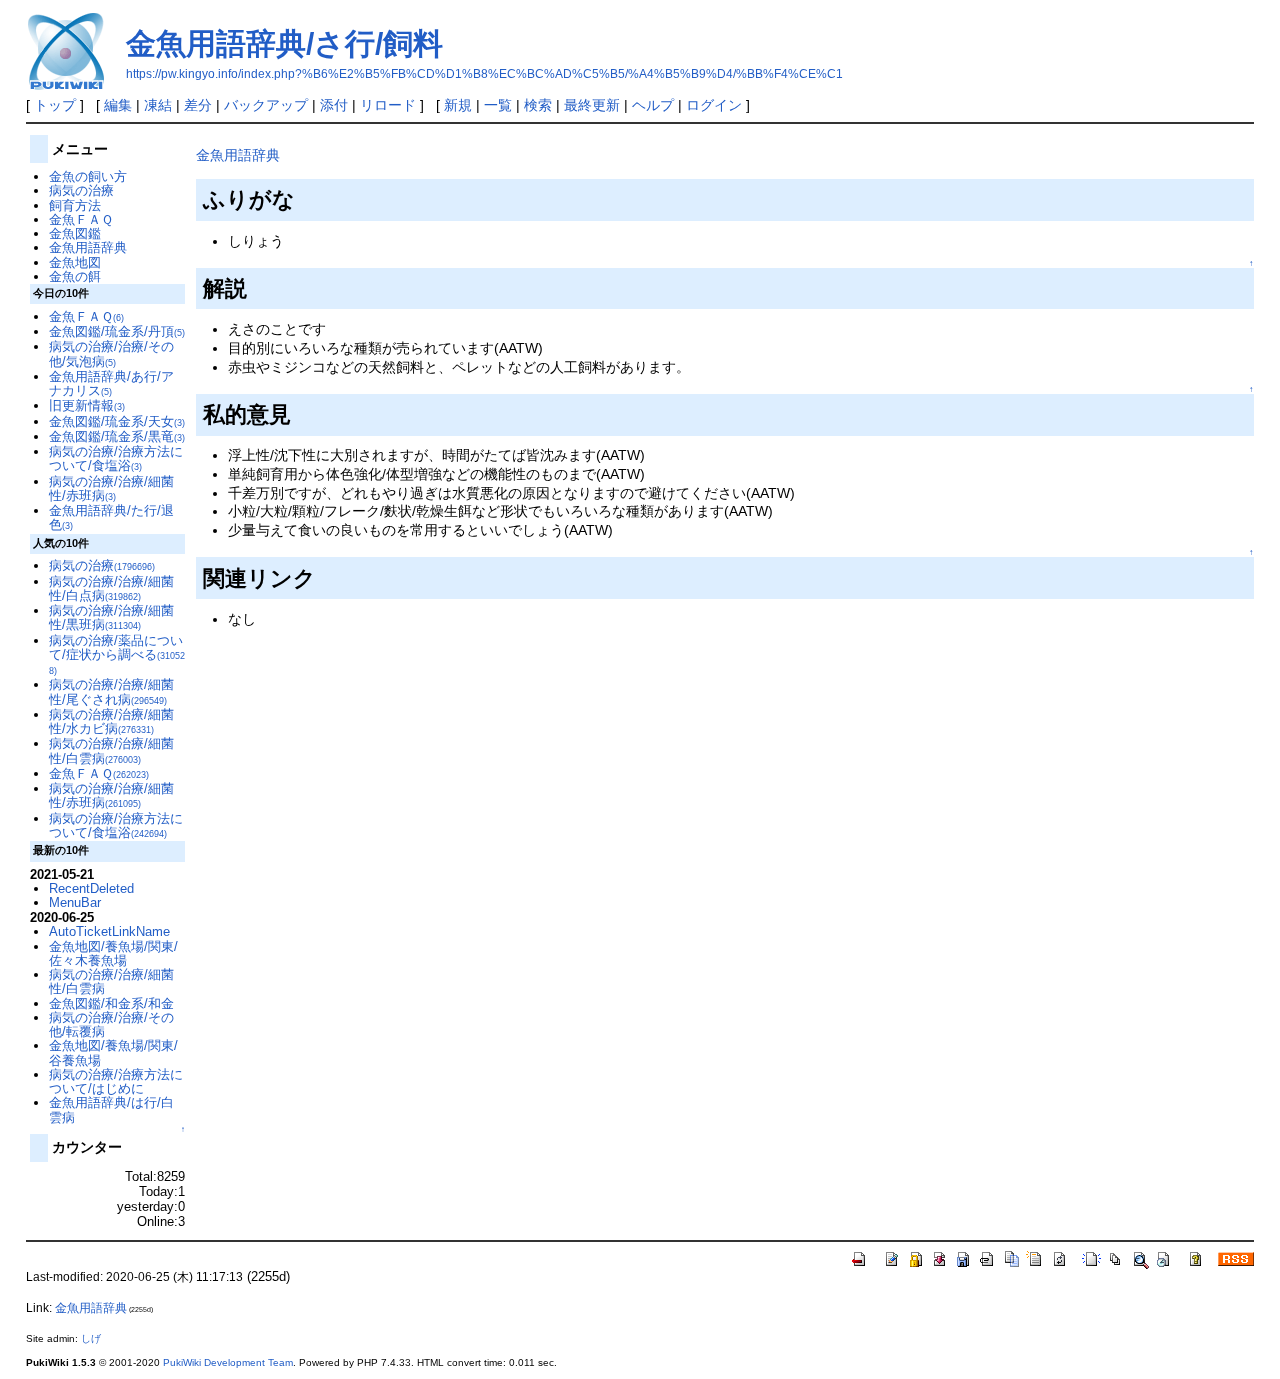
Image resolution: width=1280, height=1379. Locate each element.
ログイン (714, 105)
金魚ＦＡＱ (81, 219)
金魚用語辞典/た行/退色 (111, 517)
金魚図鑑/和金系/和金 (111, 1003)
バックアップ (266, 105)
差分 (198, 105)
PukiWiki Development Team (228, 1362)
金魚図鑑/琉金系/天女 (117, 421)
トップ (55, 105)
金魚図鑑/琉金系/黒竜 (117, 436)
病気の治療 (81, 190)
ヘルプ (653, 105)
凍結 (158, 105)
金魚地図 (75, 262)
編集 (118, 105)
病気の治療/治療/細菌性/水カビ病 (111, 721)
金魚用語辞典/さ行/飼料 (284, 43)
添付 (334, 105)
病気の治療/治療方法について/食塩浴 (116, 458)
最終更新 (592, 105)
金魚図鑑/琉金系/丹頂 (117, 331)
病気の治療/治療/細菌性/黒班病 (111, 617)
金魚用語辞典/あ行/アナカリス (111, 383)
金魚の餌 (75, 276)
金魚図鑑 (75, 233)
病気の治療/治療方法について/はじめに (116, 1081)
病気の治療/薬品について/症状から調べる (117, 655)
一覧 (498, 105)
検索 (538, 105)
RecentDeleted (91, 888)
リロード (388, 105)
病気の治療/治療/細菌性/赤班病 (111, 488)
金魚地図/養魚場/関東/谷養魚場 (113, 1052)
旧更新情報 (87, 405)
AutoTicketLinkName (109, 931)
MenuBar (75, 902)
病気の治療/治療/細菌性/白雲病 (111, 750)
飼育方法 (75, 205)
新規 (458, 105)
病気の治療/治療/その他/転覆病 (111, 1024)
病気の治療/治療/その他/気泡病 (111, 353)
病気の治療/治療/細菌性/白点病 (111, 588)
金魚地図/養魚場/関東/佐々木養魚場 (113, 953)
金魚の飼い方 (88, 176)
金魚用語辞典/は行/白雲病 (111, 1109)
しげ (91, 1338)
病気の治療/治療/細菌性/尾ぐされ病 (111, 691)
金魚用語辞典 (238, 155)
